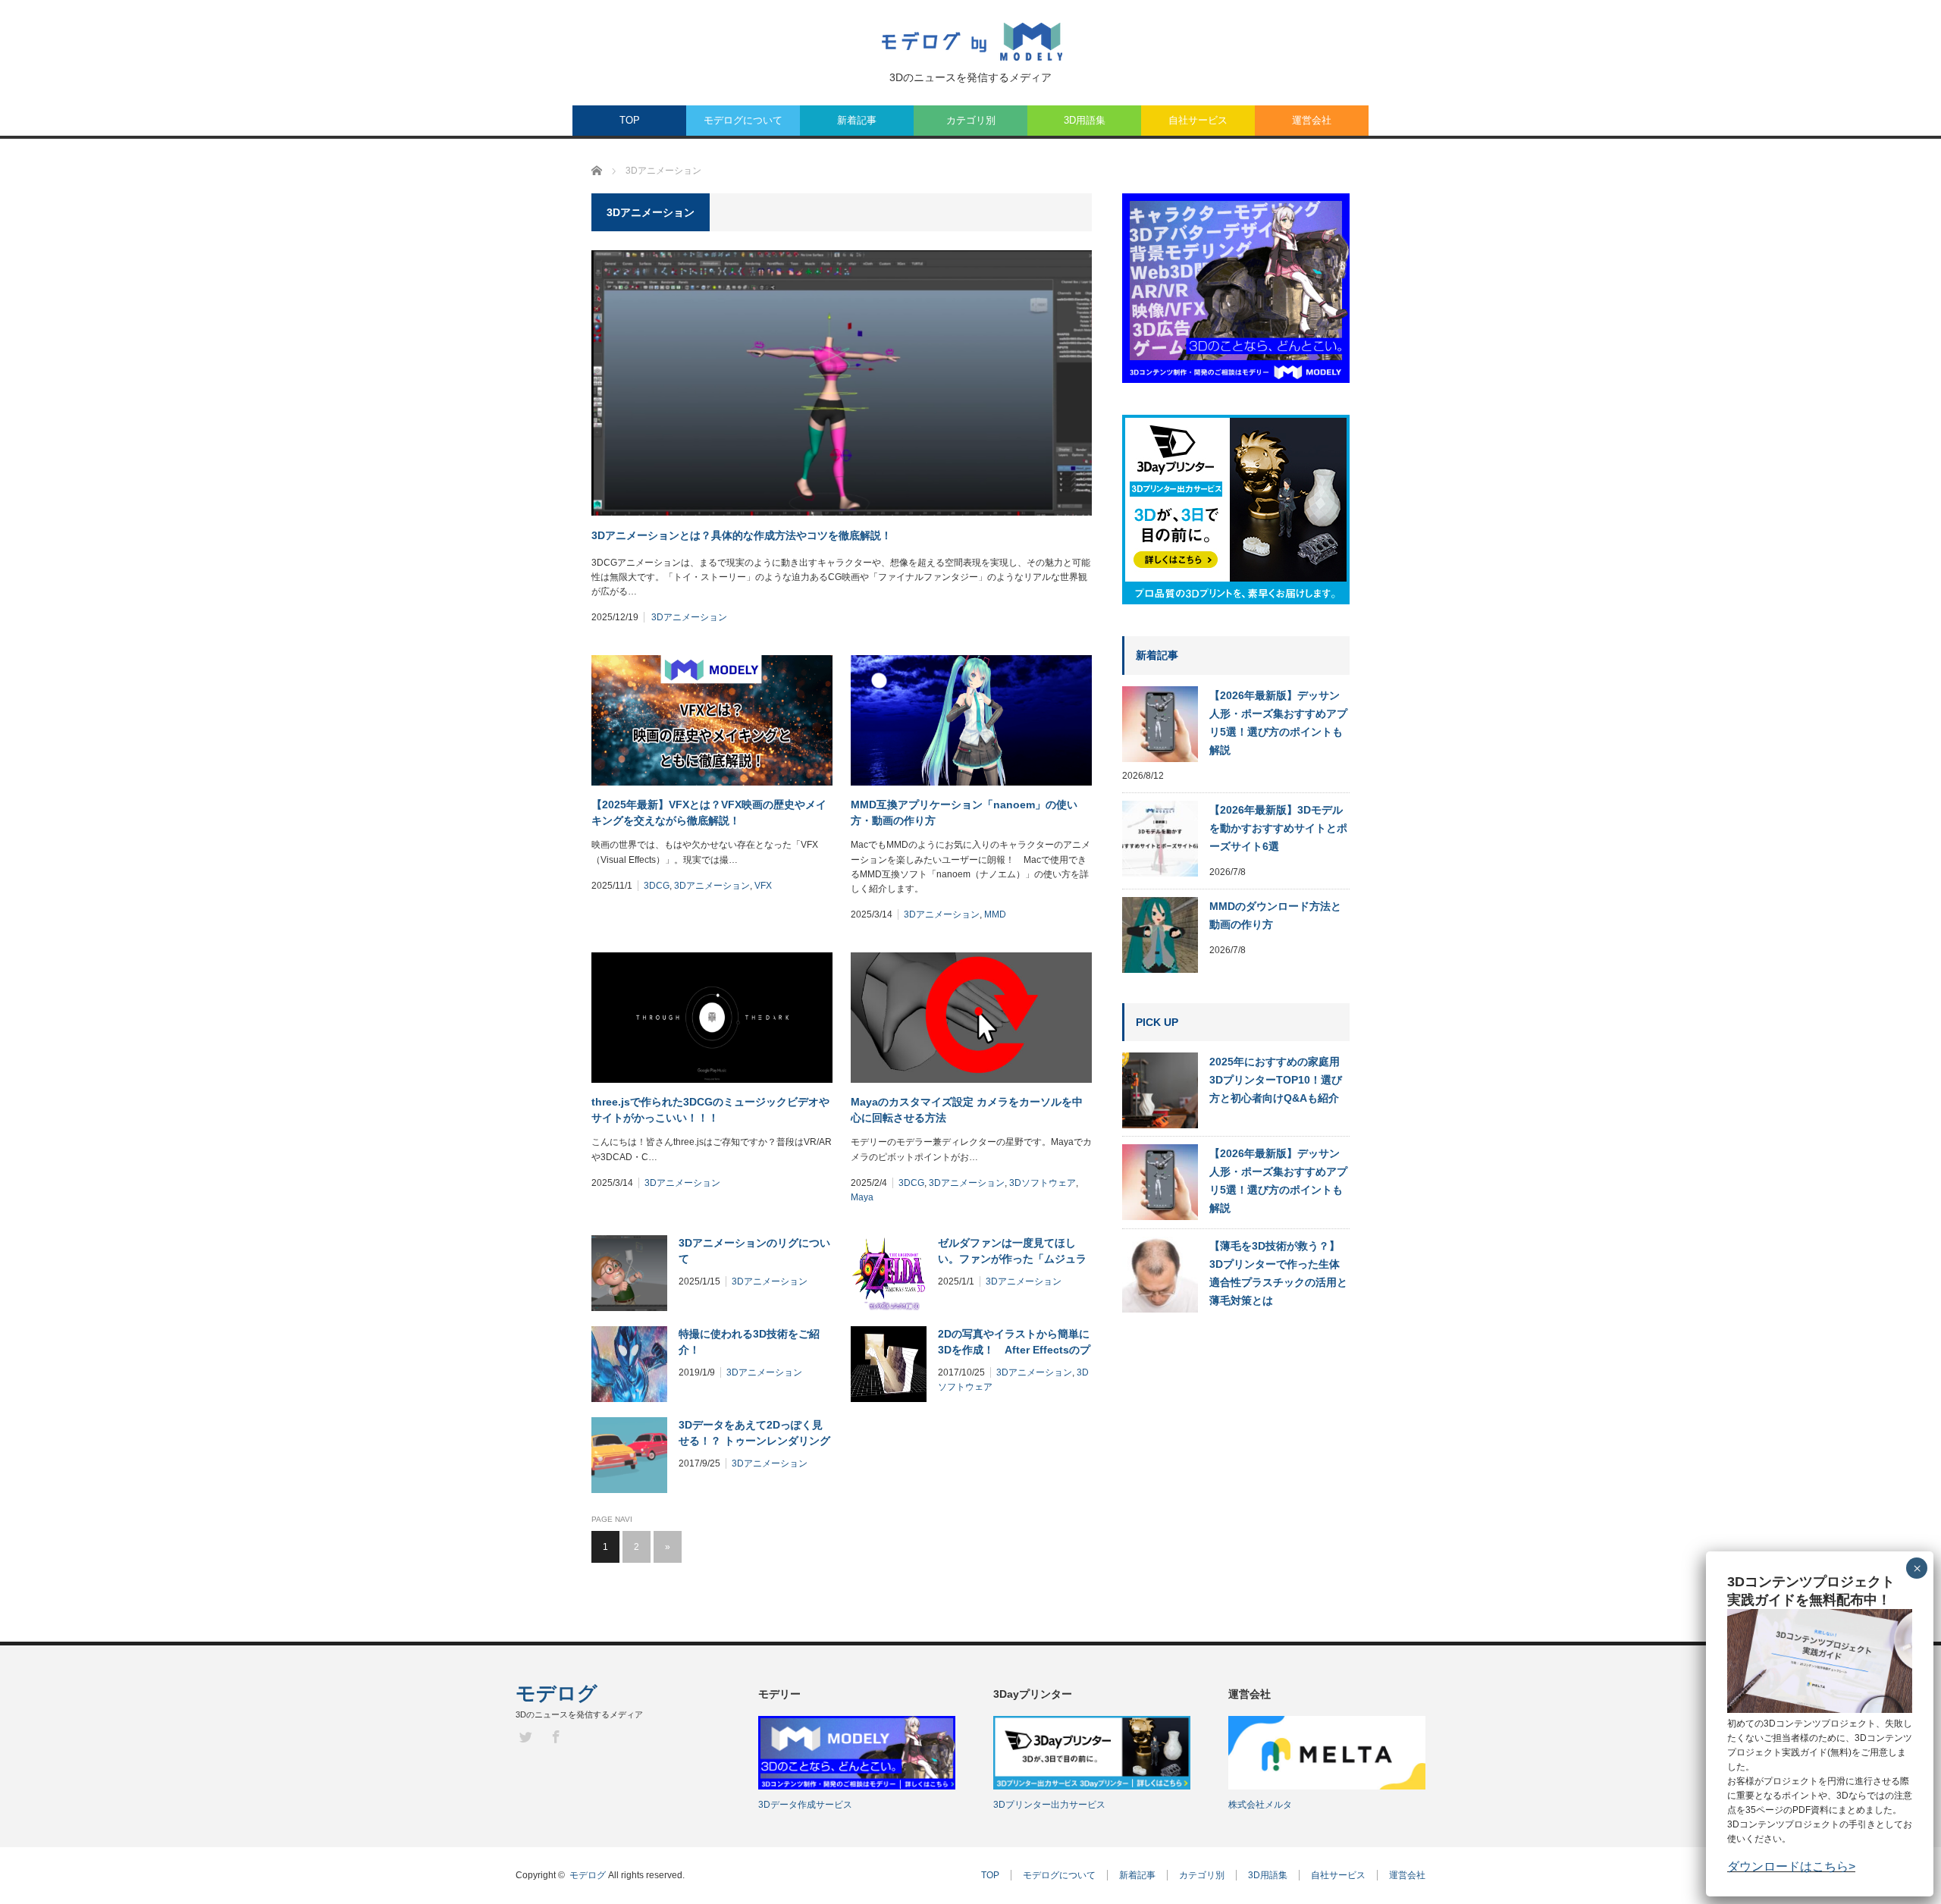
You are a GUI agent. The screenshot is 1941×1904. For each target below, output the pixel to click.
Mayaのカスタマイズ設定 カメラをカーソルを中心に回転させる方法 (967, 1110)
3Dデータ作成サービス (805, 1805)
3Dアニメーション (689, 617)
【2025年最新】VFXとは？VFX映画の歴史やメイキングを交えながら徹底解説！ (709, 812)
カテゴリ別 (971, 120)
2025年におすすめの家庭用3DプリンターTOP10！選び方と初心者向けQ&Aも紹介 (1276, 1080)
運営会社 (1312, 120)
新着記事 (857, 120)
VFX (763, 886)
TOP (630, 120)
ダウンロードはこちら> (1791, 1866)
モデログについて (743, 120)
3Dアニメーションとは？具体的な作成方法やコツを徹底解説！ (742, 535)
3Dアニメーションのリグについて (754, 1251)
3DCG (657, 886)
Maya (862, 1197)
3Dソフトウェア (1043, 1183)
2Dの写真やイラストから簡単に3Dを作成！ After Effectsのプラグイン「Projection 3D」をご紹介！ (1014, 1343)
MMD (995, 914)
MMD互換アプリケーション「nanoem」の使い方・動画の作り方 (964, 812)
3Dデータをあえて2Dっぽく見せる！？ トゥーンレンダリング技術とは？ (754, 1434)
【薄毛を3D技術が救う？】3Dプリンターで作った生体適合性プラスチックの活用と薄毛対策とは (1278, 1273)
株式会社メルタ (1260, 1805)
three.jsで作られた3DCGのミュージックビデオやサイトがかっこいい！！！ (710, 1110)
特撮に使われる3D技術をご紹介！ (749, 1342)
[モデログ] (970, 42)
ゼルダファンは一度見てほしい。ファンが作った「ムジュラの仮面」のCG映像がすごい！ (1012, 1252)
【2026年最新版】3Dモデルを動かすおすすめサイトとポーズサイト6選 (1278, 828)
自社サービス (1198, 120)
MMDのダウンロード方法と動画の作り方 (1275, 915)
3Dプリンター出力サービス (1049, 1805)
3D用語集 (1085, 120)
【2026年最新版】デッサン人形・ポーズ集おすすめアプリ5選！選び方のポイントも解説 (1278, 723)
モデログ (557, 1693)
